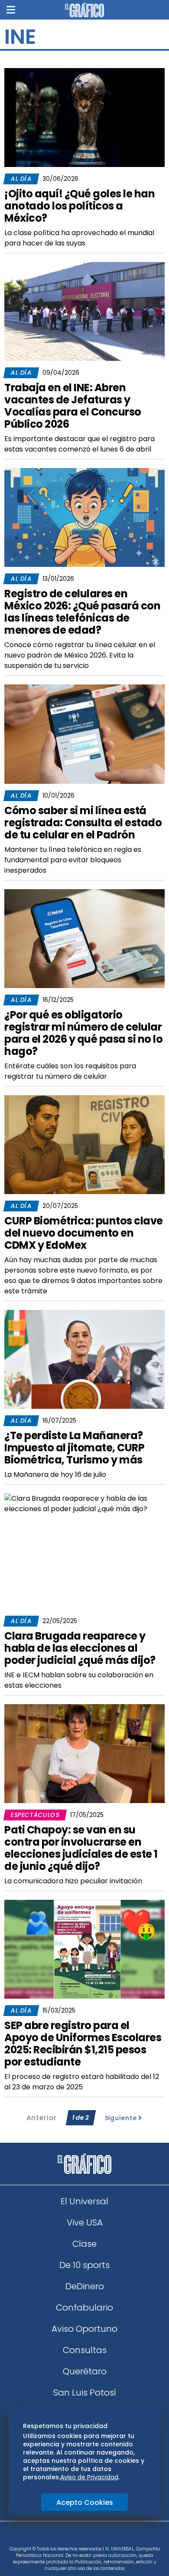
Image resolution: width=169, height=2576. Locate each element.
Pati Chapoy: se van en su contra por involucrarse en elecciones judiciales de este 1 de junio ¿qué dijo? (81, 1848)
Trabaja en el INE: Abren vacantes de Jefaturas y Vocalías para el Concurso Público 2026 (73, 406)
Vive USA (85, 2222)
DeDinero (85, 2286)
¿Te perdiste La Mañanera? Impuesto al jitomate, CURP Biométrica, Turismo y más (74, 1448)
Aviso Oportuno (84, 2329)
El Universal (84, 2201)
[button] (11, 10)
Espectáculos (35, 1815)
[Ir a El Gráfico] (84, 10)
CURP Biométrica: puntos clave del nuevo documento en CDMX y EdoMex (84, 1233)
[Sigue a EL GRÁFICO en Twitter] (81, 2537)
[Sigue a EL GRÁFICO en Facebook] (75, 2537)
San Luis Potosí (85, 2393)
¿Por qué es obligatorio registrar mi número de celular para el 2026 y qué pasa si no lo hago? (83, 1033)
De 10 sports (84, 2265)
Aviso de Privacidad (89, 2477)
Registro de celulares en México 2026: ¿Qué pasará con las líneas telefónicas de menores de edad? (82, 612)
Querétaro (85, 2371)
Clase (84, 2244)
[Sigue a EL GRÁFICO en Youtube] (94, 2537)
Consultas (85, 2350)
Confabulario (84, 2308)
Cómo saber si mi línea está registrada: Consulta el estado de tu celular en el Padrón (83, 823)
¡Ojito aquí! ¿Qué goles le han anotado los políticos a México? (80, 206)
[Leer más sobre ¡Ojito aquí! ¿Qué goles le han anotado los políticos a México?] (84, 118)
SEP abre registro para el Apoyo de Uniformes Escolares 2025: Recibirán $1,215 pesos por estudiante (83, 2044)
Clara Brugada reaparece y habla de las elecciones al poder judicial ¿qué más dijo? (80, 1648)
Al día (21, 179)
